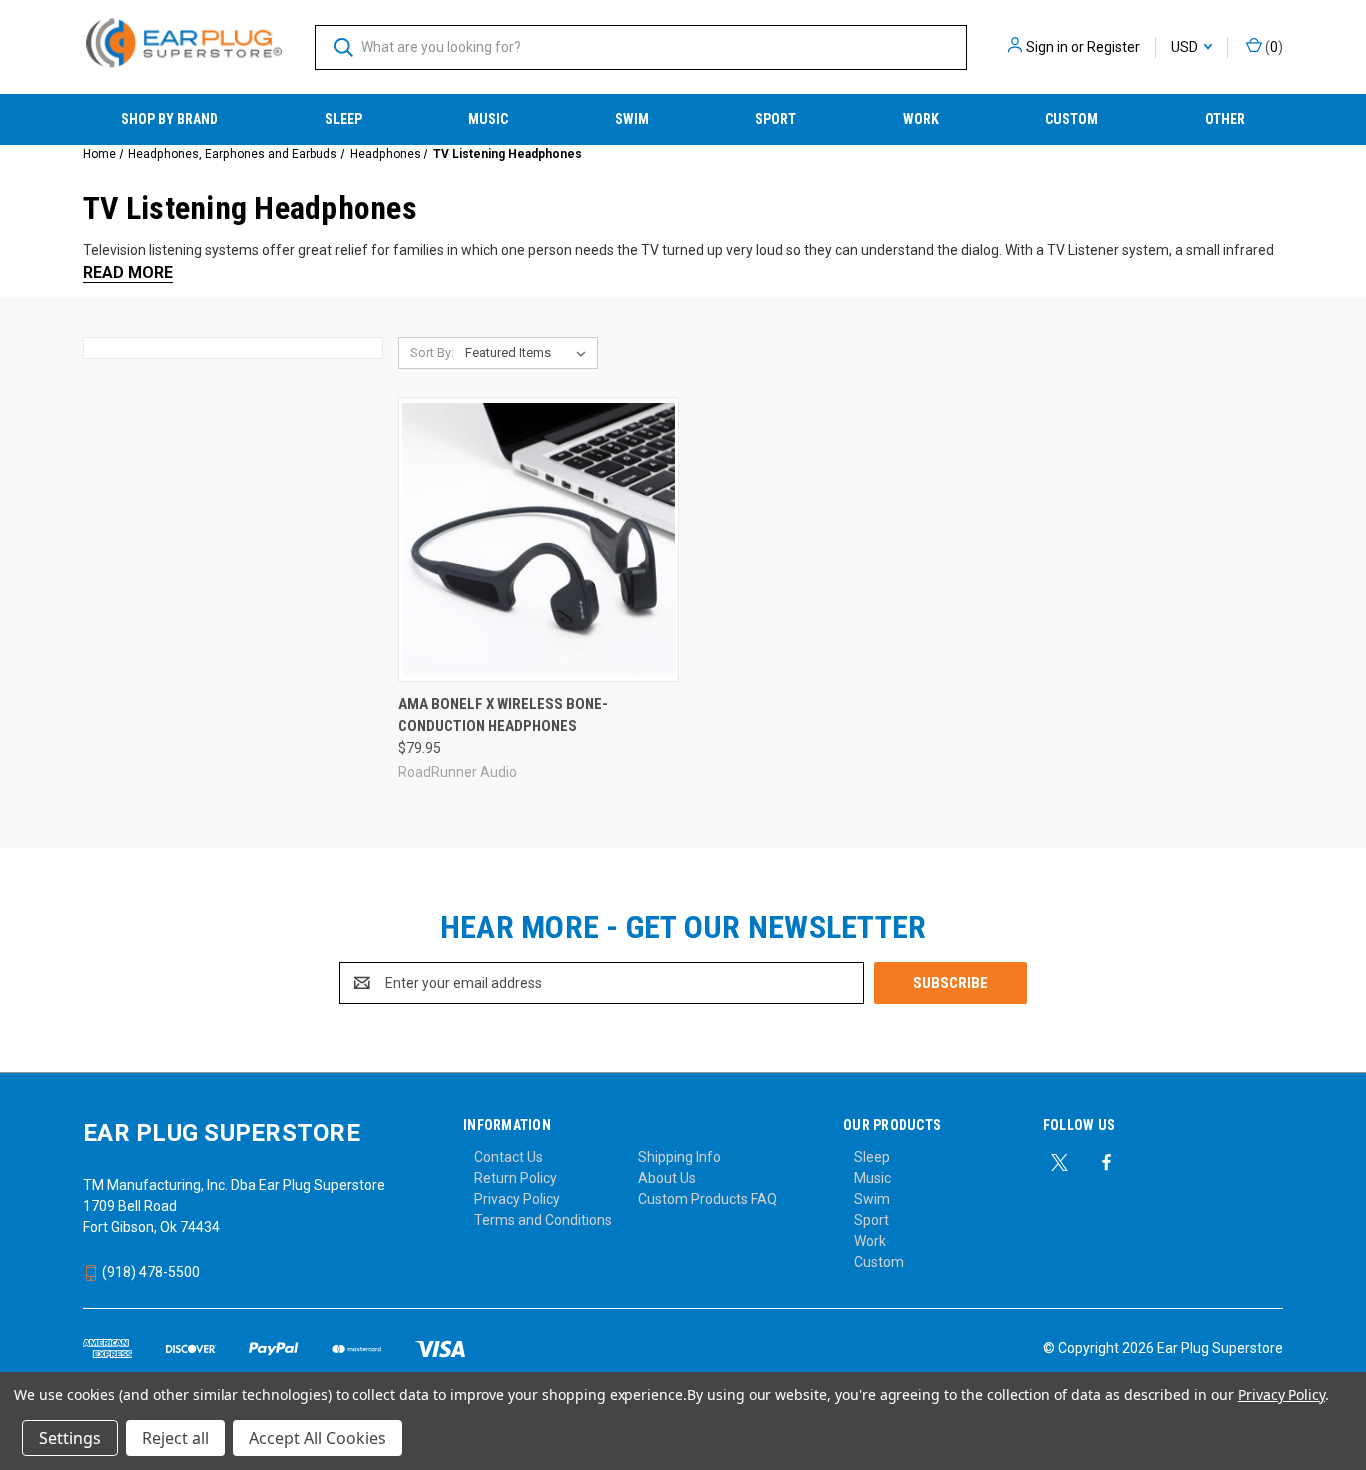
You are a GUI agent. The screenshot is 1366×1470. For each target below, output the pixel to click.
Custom (1071, 119)
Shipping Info (679, 1157)
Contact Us (508, 1157)
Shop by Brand (169, 119)
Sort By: (432, 352)
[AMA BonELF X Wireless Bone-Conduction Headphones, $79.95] (538, 539)
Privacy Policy (517, 1199)
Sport (775, 119)
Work (921, 119)
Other (1225, 119)
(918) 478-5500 (149, 1272)
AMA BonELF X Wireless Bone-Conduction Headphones (503, 715)
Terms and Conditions (543, 1220)
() (1272, 47)
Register (1113, 47)
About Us (667, 1178)
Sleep (343, 119)
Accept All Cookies (317, 1438)
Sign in (1047, 47)
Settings (70, 1438)
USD (1186, 47)
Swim (632, 119)
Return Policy (515, 1178)
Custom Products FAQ (707, 1199)
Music (488, 119)
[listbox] (529, 353)
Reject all (175, 1438)
